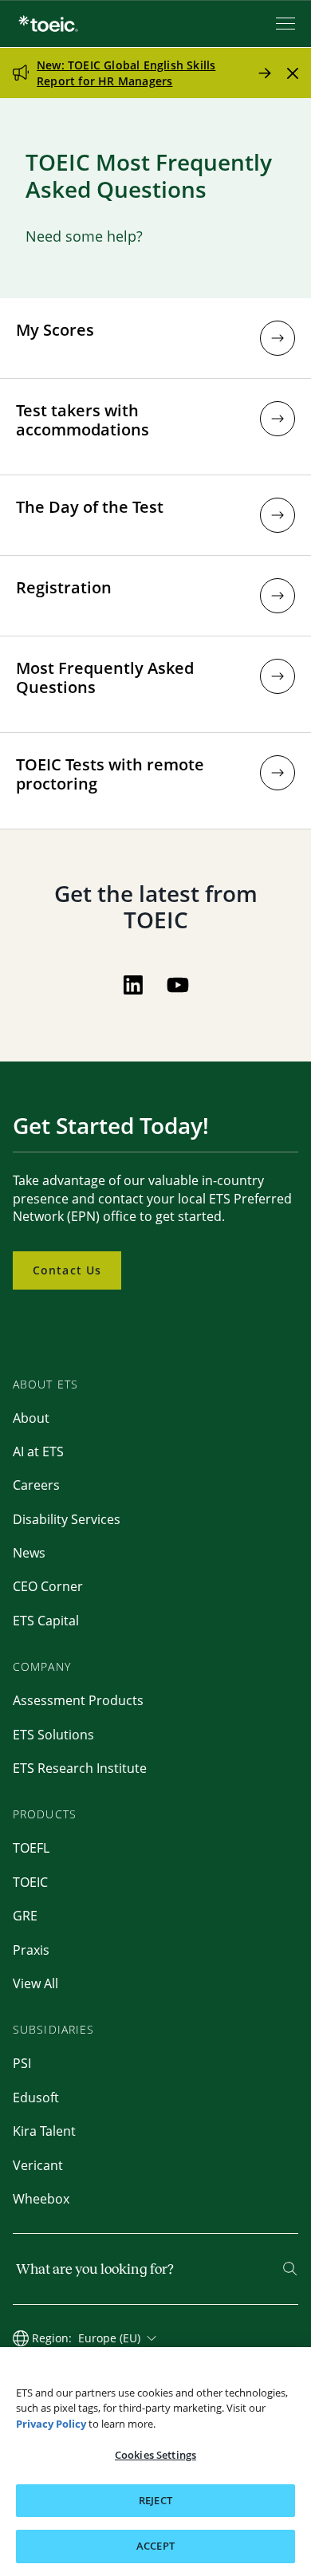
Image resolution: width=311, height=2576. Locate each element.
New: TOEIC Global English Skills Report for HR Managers (126, 73)
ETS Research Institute (80, 1768)
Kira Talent (44, 2131)
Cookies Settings (155, 2455)
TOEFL (31, 1848)
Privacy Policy (51, 2424)
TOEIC (30, 1882)
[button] (278, 338)
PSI (22, 2063)
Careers (36, 1485)
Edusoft (36, 2097)
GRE (25, 1916)
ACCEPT (155, 2546)
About (31, 1418)
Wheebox (41, 2199)
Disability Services (67, 1519)
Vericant (38, 2165)
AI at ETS (38, 1451)
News (29, 1553)
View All (35, 1983)
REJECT (155, 2500)
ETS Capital (46, 1621)
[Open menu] (287, 24)
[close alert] (293, 73)
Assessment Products (78, 1700)
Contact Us (67, 1270)
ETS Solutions (53, 1735)
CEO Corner (48, 1586)
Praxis (31, 1950)
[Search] (290, 2269)
